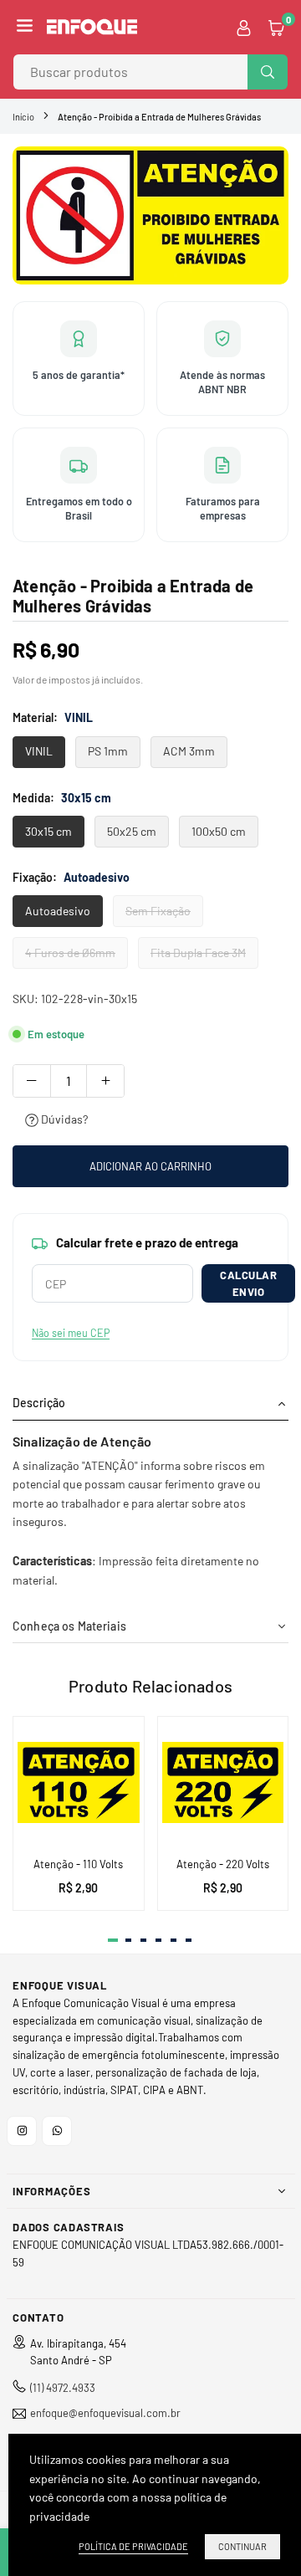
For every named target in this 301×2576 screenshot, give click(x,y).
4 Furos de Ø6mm (70, 953)
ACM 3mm (189, 751)
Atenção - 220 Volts (223, 1864)
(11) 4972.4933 (63, 2388)
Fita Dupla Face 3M (198, 953)
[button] (25, 27)
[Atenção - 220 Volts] (223, 1782)
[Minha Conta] (244, 27)
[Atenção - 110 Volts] (79, 1782)
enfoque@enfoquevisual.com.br (105, 2413)
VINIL (39, 751)
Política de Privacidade (133, 2546)
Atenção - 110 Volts (78, 1864)
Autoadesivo (58, 911)
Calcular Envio (248, 1283)
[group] (150, 215)
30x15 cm (48, 831)
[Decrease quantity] (32, 1081)
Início (23, 117)
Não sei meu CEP (71, 1333)
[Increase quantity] (105, 1081)
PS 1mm (108, 751)
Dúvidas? (63, 1119)
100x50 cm (219, 831)
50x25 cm (132, 831)
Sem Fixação (158, 911)
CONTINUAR (242, 2546)
